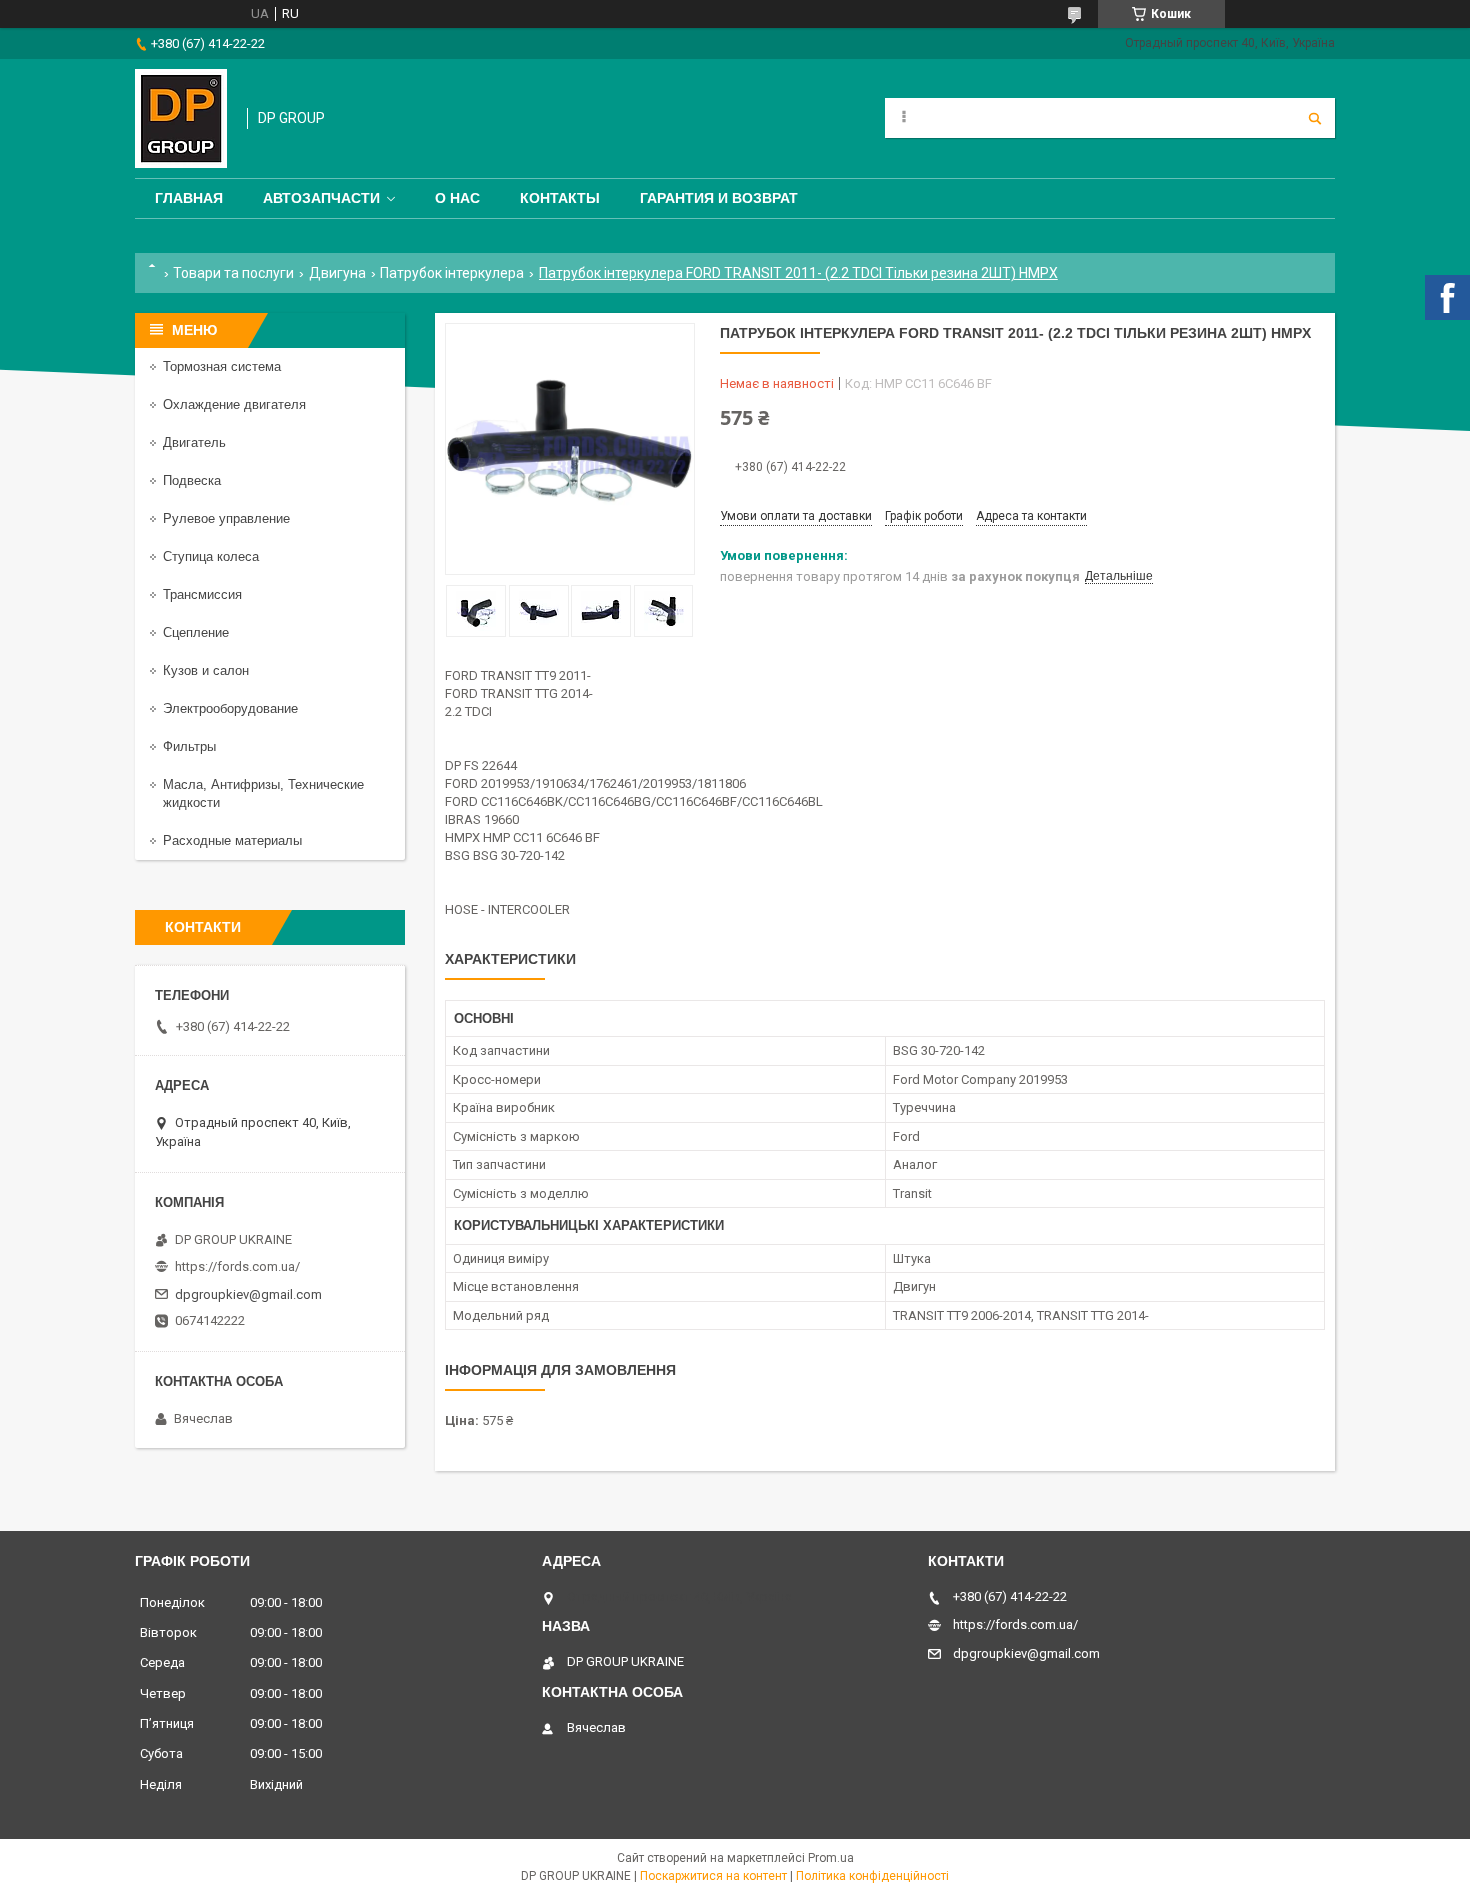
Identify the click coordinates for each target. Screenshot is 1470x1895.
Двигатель (194, 442)
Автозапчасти (321, 198)
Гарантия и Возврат (719, 198)
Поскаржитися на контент (713, 1876)
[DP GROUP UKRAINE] (181, 118)
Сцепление (196, 632)
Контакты (560, 198)
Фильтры (189, 746)
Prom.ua (831, 1858)
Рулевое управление (226, 518)
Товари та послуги (233, 273)
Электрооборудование (230, 708)
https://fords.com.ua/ (237, 1266)
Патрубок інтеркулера (452, 273)
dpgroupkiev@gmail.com (248, 1294)
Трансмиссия (202, 594)
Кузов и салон (206, 670)
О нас (457, 198)
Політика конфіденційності (872, 1876)
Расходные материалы (232, 840)
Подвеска (192, 480)
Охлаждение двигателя (234, 404)
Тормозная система (222, 366)
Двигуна (337, 273)
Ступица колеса (211, 556)
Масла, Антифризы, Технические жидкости (263, 793)
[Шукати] (1315, 118)
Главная (189, 198)
